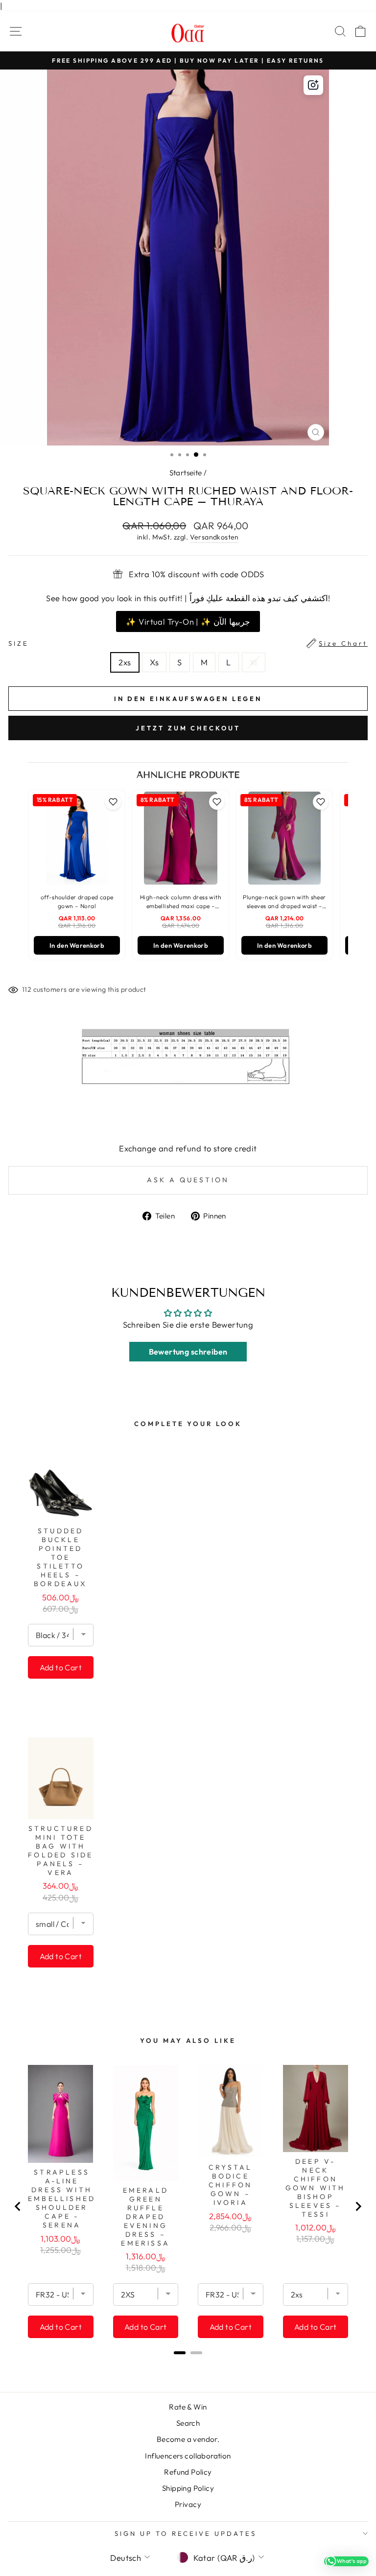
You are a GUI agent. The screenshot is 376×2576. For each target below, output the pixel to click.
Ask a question (188, 1180)
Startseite (186, 473)
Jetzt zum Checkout (188, 728)
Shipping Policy (188, 2488)
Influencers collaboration (188, 2456)
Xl (254, 662)
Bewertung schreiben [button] (188, 1352)
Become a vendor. (188, 2439)
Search (188, 2423)
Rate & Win (188, 2407)
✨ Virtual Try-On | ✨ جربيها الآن (188, 621)
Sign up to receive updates (186, 2533)
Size (188, 643)
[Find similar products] (313, 85)
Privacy (188, 2504)
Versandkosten (214, 537)
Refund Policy (188, 2472)
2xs (125, 662)
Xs (154, 662)
